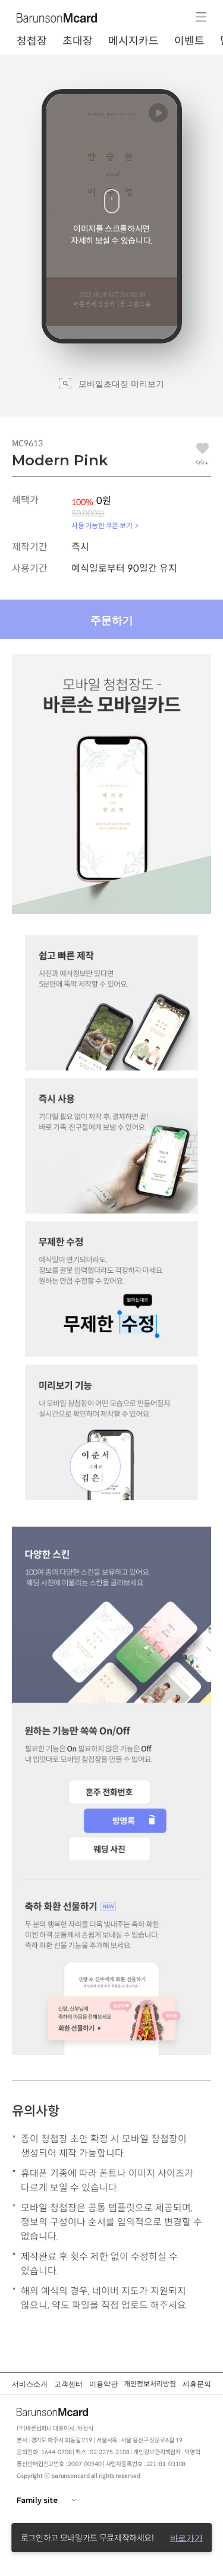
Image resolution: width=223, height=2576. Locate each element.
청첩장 (32, 41)
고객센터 (68, 2384)
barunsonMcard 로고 (58, 18)
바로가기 (186, 2538)
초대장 (78, 41)
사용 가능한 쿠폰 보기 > (105, 526)
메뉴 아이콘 (201, 17)
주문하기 (112, 620)
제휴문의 (197, 2384)
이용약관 (103, 2384)
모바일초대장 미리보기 (121, 384)
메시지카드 (134, 41)
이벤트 (189, 41)
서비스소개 (30, 2384)
